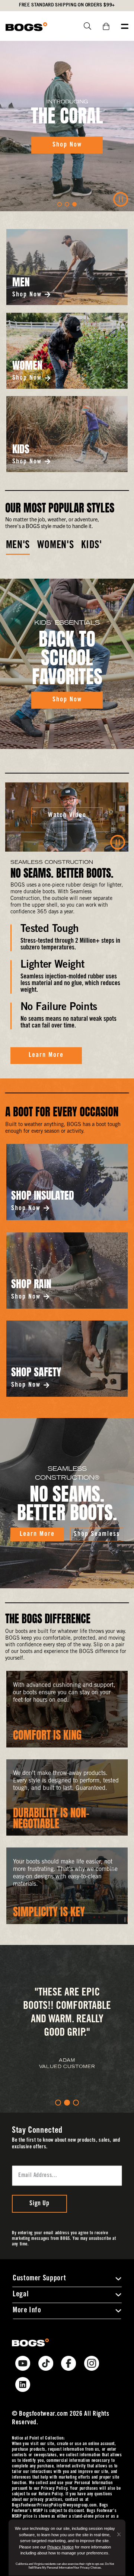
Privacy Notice (60, 2547)
